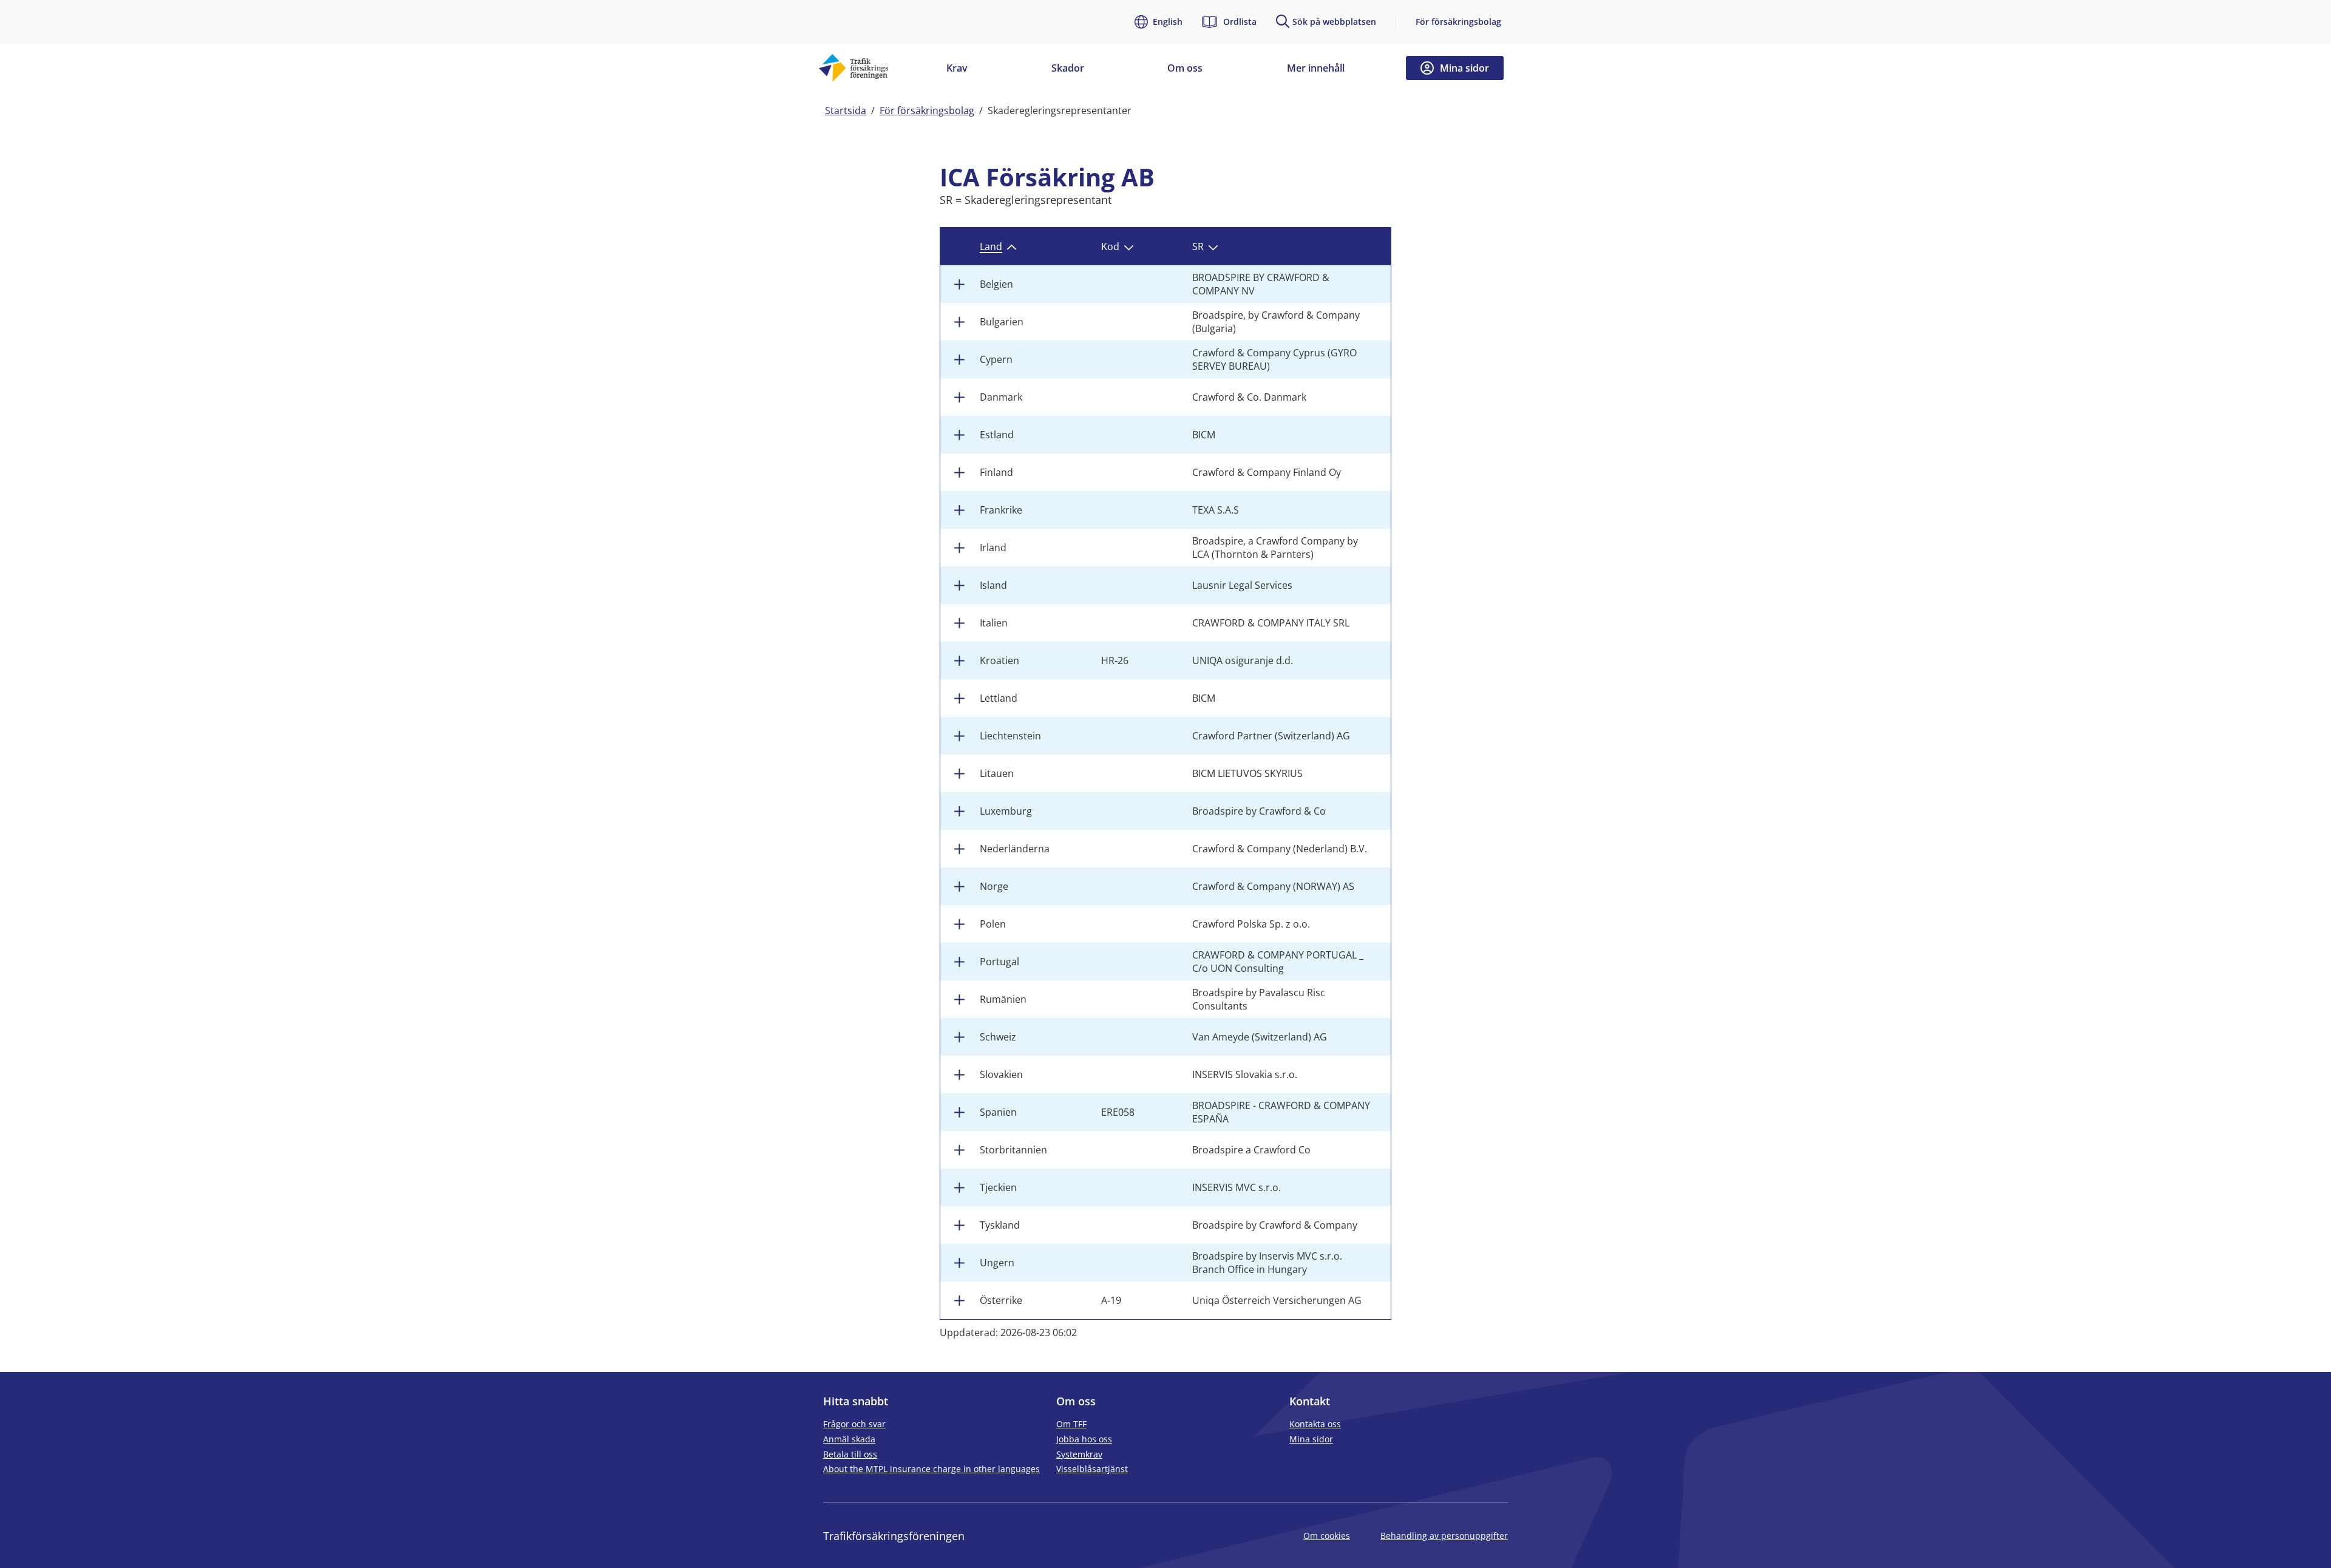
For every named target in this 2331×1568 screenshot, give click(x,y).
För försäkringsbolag (1458, 22)
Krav (957, 68)
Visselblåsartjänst (1092, 1469)
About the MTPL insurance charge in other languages (931, 1469)
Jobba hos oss (1084, 1440)
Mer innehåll (1316, 68)
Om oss (1185, 68)
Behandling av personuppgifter (1444, 1536)
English (1168, 22)
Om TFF (1071, 1424)
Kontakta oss (1315, 1424)
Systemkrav (1079, 1455)
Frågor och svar (854, 1424)
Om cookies (1327, 1536)
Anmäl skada (849, 1440)
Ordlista (1240, 22)
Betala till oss (850, 1455)
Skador (1068, 68)
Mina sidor (1311, 1440)
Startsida (846, 110)
